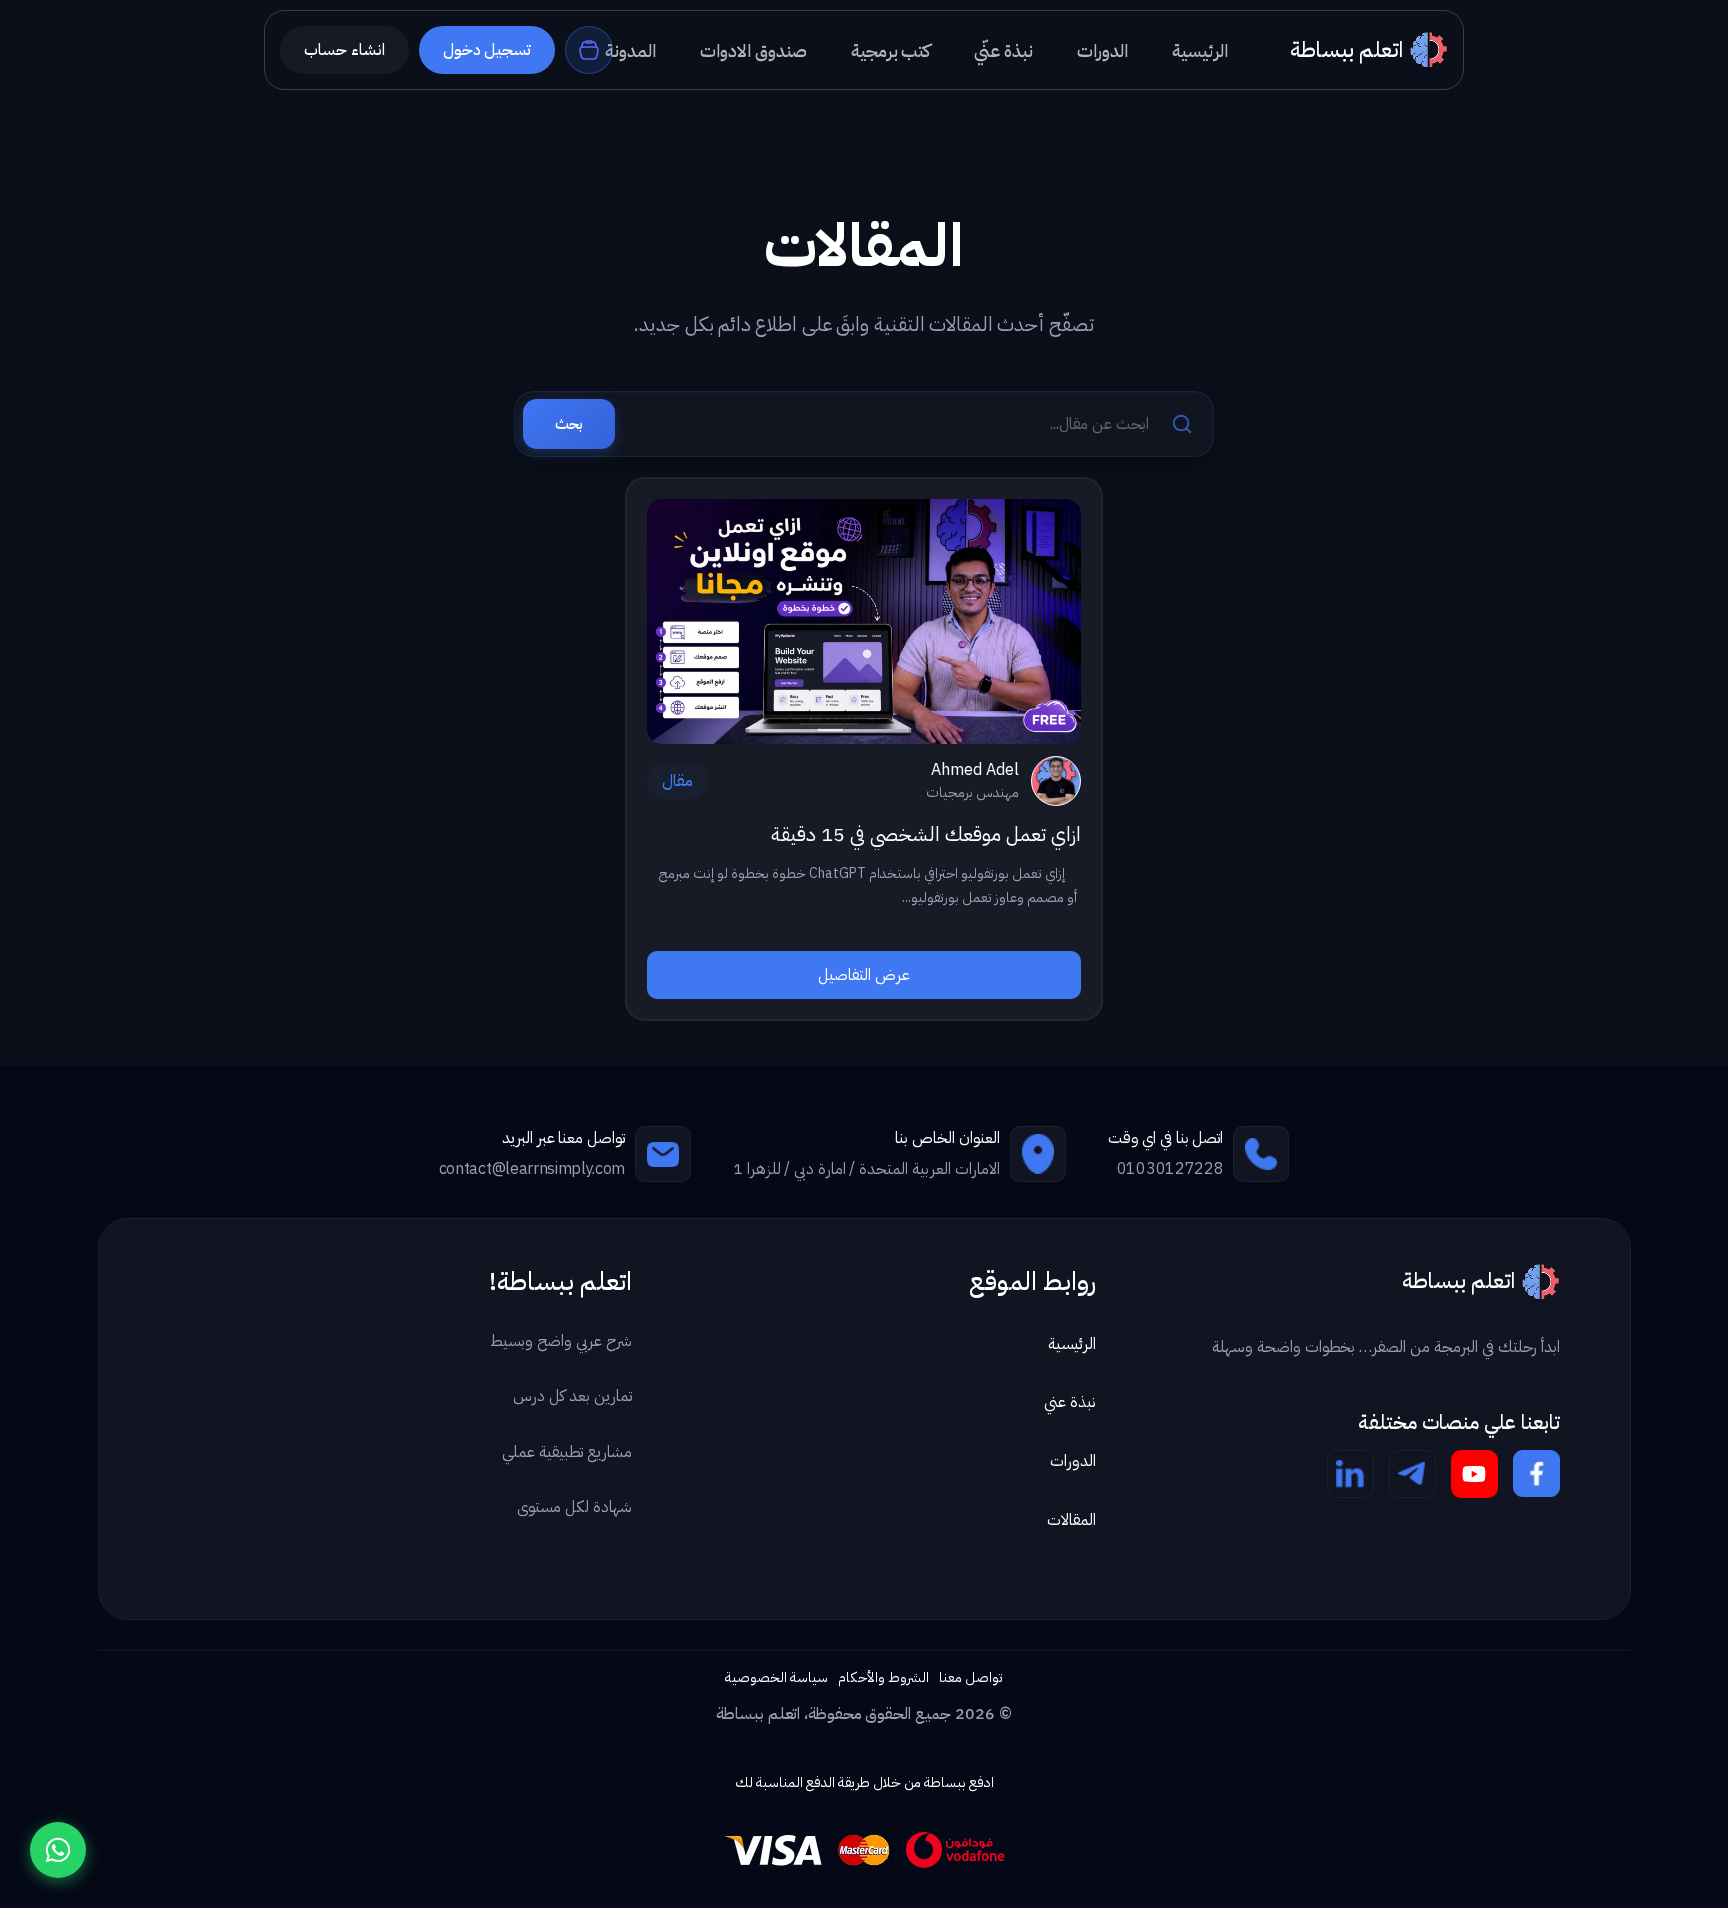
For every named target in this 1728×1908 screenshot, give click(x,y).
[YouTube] (1474, 1474)
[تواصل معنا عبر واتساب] (58, 1850)
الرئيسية (1072, 1344)
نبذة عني (1070, 1402)
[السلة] (589, 50)
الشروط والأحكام (883, 1677)
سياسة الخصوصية (776, 1677)
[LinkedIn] (1350, 1474)
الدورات (1073, 1461)
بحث (569, 424)
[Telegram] (1412, 1474)
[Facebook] (1536, 1474)
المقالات (1071, 1520)
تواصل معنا (971, 1677)
